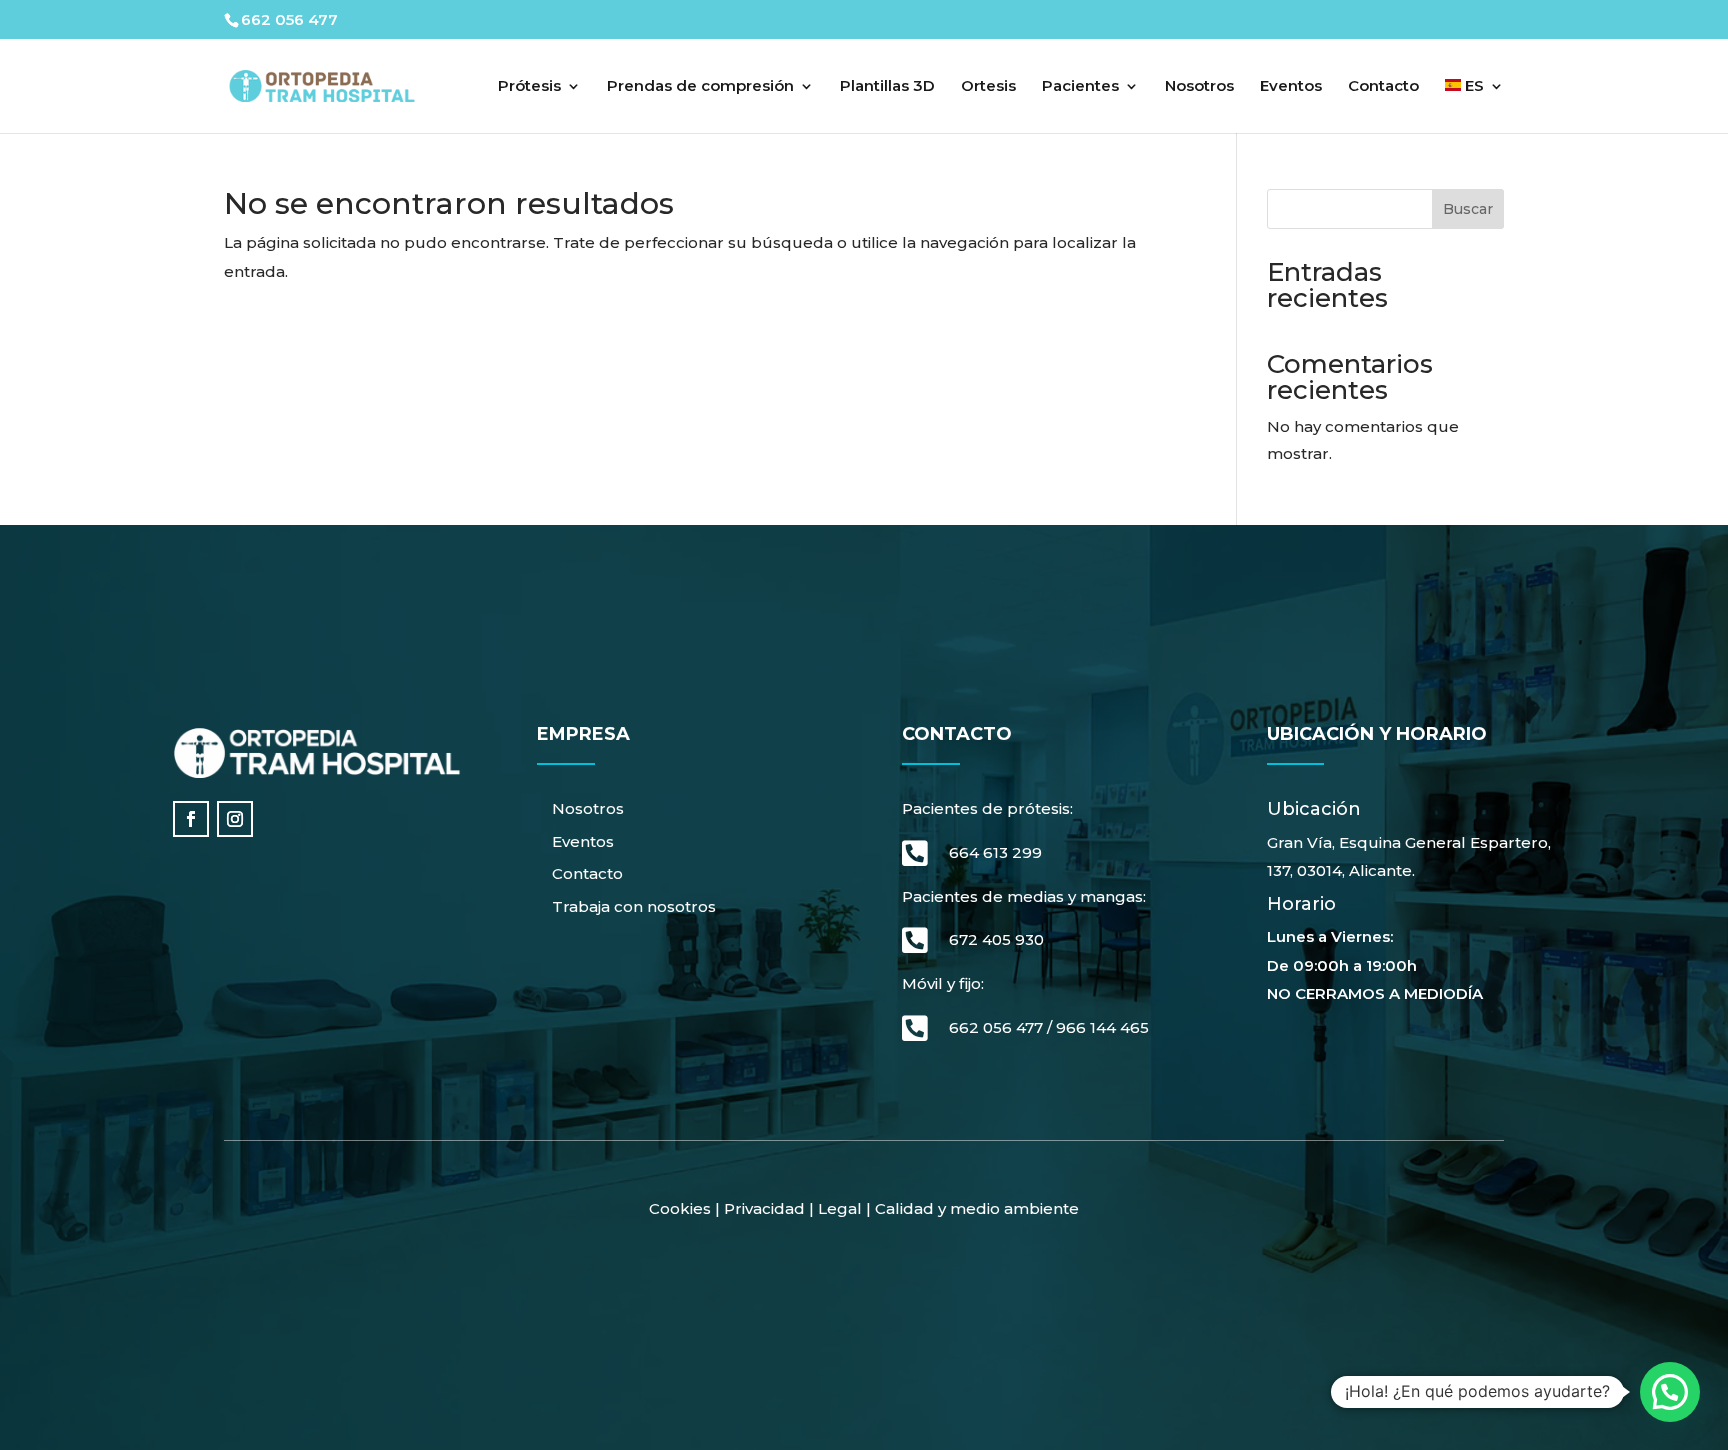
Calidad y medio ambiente (977, 1208)
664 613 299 (995, 852)
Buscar (1468, 209)
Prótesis (529, 87)
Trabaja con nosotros (634, 906)
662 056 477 (996, 1027)
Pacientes (1080, 87)
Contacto (1383, 87)
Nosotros (1199, 87)
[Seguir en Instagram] (235, 819)
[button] (1670, 1392)
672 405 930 (996, 939)
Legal (838, 1208)
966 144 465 (1102, 1027)
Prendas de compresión (700, 87)
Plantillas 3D (887, 87)
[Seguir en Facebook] (191, 819)
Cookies (680, 1208)
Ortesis (988, 87)
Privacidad (764, 1208)
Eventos (1291, 87)
